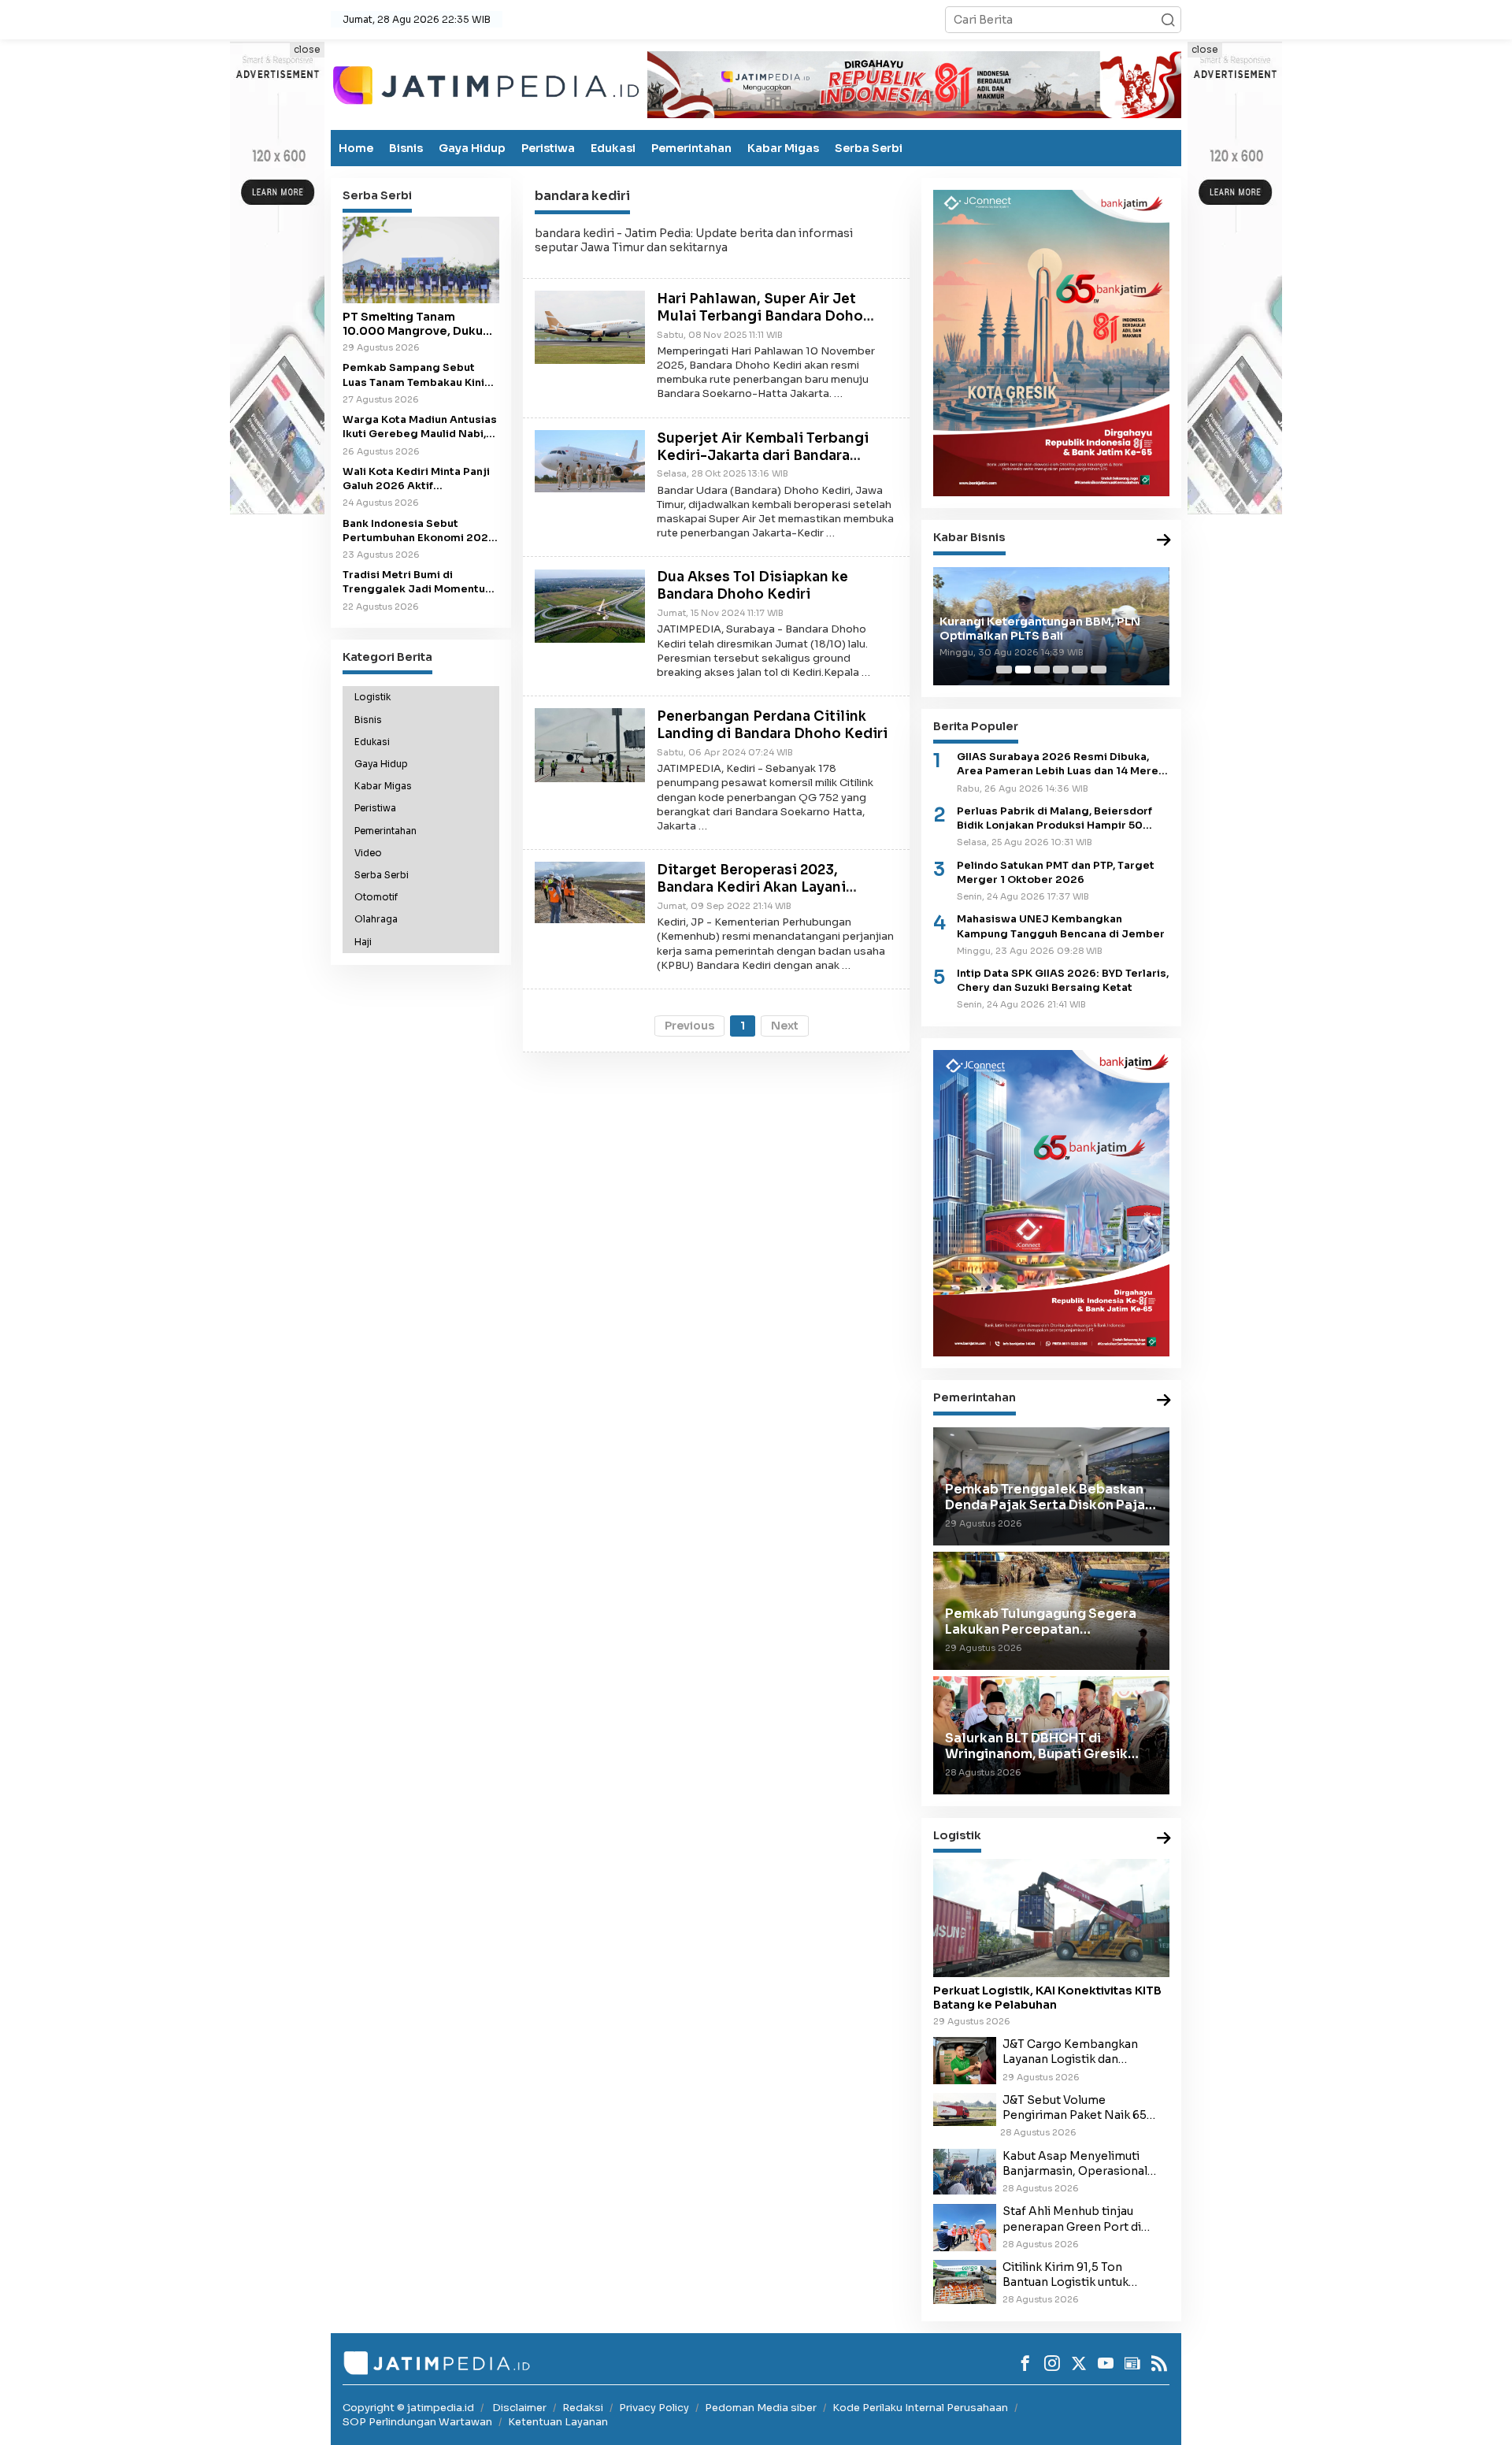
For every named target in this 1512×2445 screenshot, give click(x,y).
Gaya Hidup (472, 148)
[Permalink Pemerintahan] (1164, 1401)
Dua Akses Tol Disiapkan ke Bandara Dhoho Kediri (752, 586)
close (307, 49)
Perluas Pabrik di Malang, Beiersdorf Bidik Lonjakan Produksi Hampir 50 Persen (1054, 819)
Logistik (372, 697)
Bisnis (406, 148)
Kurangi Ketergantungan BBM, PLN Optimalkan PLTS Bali (1040, 629)
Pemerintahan (691, 148)
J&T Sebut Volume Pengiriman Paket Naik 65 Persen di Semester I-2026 (1078, 2108)
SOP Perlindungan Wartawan (417, 2422)
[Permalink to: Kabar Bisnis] (1164, 541)
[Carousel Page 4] (1061, 670)
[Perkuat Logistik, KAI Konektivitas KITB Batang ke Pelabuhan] (1051, 1918)
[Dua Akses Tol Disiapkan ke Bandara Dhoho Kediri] (590, 605)
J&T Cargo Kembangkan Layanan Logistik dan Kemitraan (1070, 2052)
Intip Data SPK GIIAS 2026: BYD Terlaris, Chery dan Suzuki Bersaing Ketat (1063, 981)
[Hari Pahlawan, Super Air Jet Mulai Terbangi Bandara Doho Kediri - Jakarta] (590, 327)
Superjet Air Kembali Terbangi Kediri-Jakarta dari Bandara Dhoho (763, 456)
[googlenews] (1132, 2363)
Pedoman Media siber (761, 2408)
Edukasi (613, 148)
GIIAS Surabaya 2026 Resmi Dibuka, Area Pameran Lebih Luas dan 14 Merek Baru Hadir (1061, 764)
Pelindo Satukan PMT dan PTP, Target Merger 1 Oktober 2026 (1056, 873)
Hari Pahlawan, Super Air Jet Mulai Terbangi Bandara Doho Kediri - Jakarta (760, 316)
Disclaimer (519, 2408)
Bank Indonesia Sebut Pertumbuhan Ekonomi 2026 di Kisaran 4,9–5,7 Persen (419, 531)
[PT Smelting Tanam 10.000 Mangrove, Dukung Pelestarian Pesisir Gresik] (421, 260)
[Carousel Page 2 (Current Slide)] (1023, 670)
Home (356, 148)
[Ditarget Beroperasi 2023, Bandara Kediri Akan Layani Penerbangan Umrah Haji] (590, 892)
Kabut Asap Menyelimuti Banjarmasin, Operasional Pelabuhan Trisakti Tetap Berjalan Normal (1075, 2164)
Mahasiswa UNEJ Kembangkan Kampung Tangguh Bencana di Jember (1061, 926)
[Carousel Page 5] (1080, 670)
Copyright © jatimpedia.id (408, 2408)
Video (368, 853)
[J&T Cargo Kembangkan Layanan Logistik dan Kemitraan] (965, 2060)
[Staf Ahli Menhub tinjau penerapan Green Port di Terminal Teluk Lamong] (965, 2227)
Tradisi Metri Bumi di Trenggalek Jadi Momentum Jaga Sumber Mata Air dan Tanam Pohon (419, 582)
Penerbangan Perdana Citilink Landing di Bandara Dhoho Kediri (772, 725)
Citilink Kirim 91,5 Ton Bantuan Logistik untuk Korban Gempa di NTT (1065, 2275)
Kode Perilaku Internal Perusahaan (920, 2408)
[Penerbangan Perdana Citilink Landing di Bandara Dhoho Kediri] (590, 744)
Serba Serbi (869, 148)
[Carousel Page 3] (1042, 670)
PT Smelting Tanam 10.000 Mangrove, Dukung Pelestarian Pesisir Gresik (420, 324)
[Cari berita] (1168, 20)
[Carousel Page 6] (1099, 670)
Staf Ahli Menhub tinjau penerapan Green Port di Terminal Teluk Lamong (1072, 2219)
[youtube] (1106, 2363)
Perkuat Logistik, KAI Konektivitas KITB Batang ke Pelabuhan (1047, 1998)
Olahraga (376, 919)
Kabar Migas (783, 148)
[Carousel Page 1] (1004, 670)
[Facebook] (1025, 2363)
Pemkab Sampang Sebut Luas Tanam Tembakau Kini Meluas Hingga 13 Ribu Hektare (413, 375)
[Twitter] (1079, 2363)
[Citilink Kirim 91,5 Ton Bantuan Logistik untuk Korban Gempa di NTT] (965, 2281)
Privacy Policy (654, 2408)
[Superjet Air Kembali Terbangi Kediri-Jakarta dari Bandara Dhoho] (590, 460)
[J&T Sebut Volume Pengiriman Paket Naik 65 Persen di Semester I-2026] (965, 2109)
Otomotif (376, 897)
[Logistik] (1164, 1839)
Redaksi (583, 2408)
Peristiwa (548, 148)
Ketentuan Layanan (558, 2422)
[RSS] (1159, 2363)
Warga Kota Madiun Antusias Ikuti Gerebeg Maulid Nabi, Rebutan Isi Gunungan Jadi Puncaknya (420, 427)
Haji (363, 942)
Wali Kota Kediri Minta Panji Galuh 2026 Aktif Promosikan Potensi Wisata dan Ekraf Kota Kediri (417, 479)
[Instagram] (1052, 2363)
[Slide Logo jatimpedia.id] (486, 83)
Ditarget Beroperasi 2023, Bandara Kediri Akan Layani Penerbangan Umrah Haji (751, 887)
